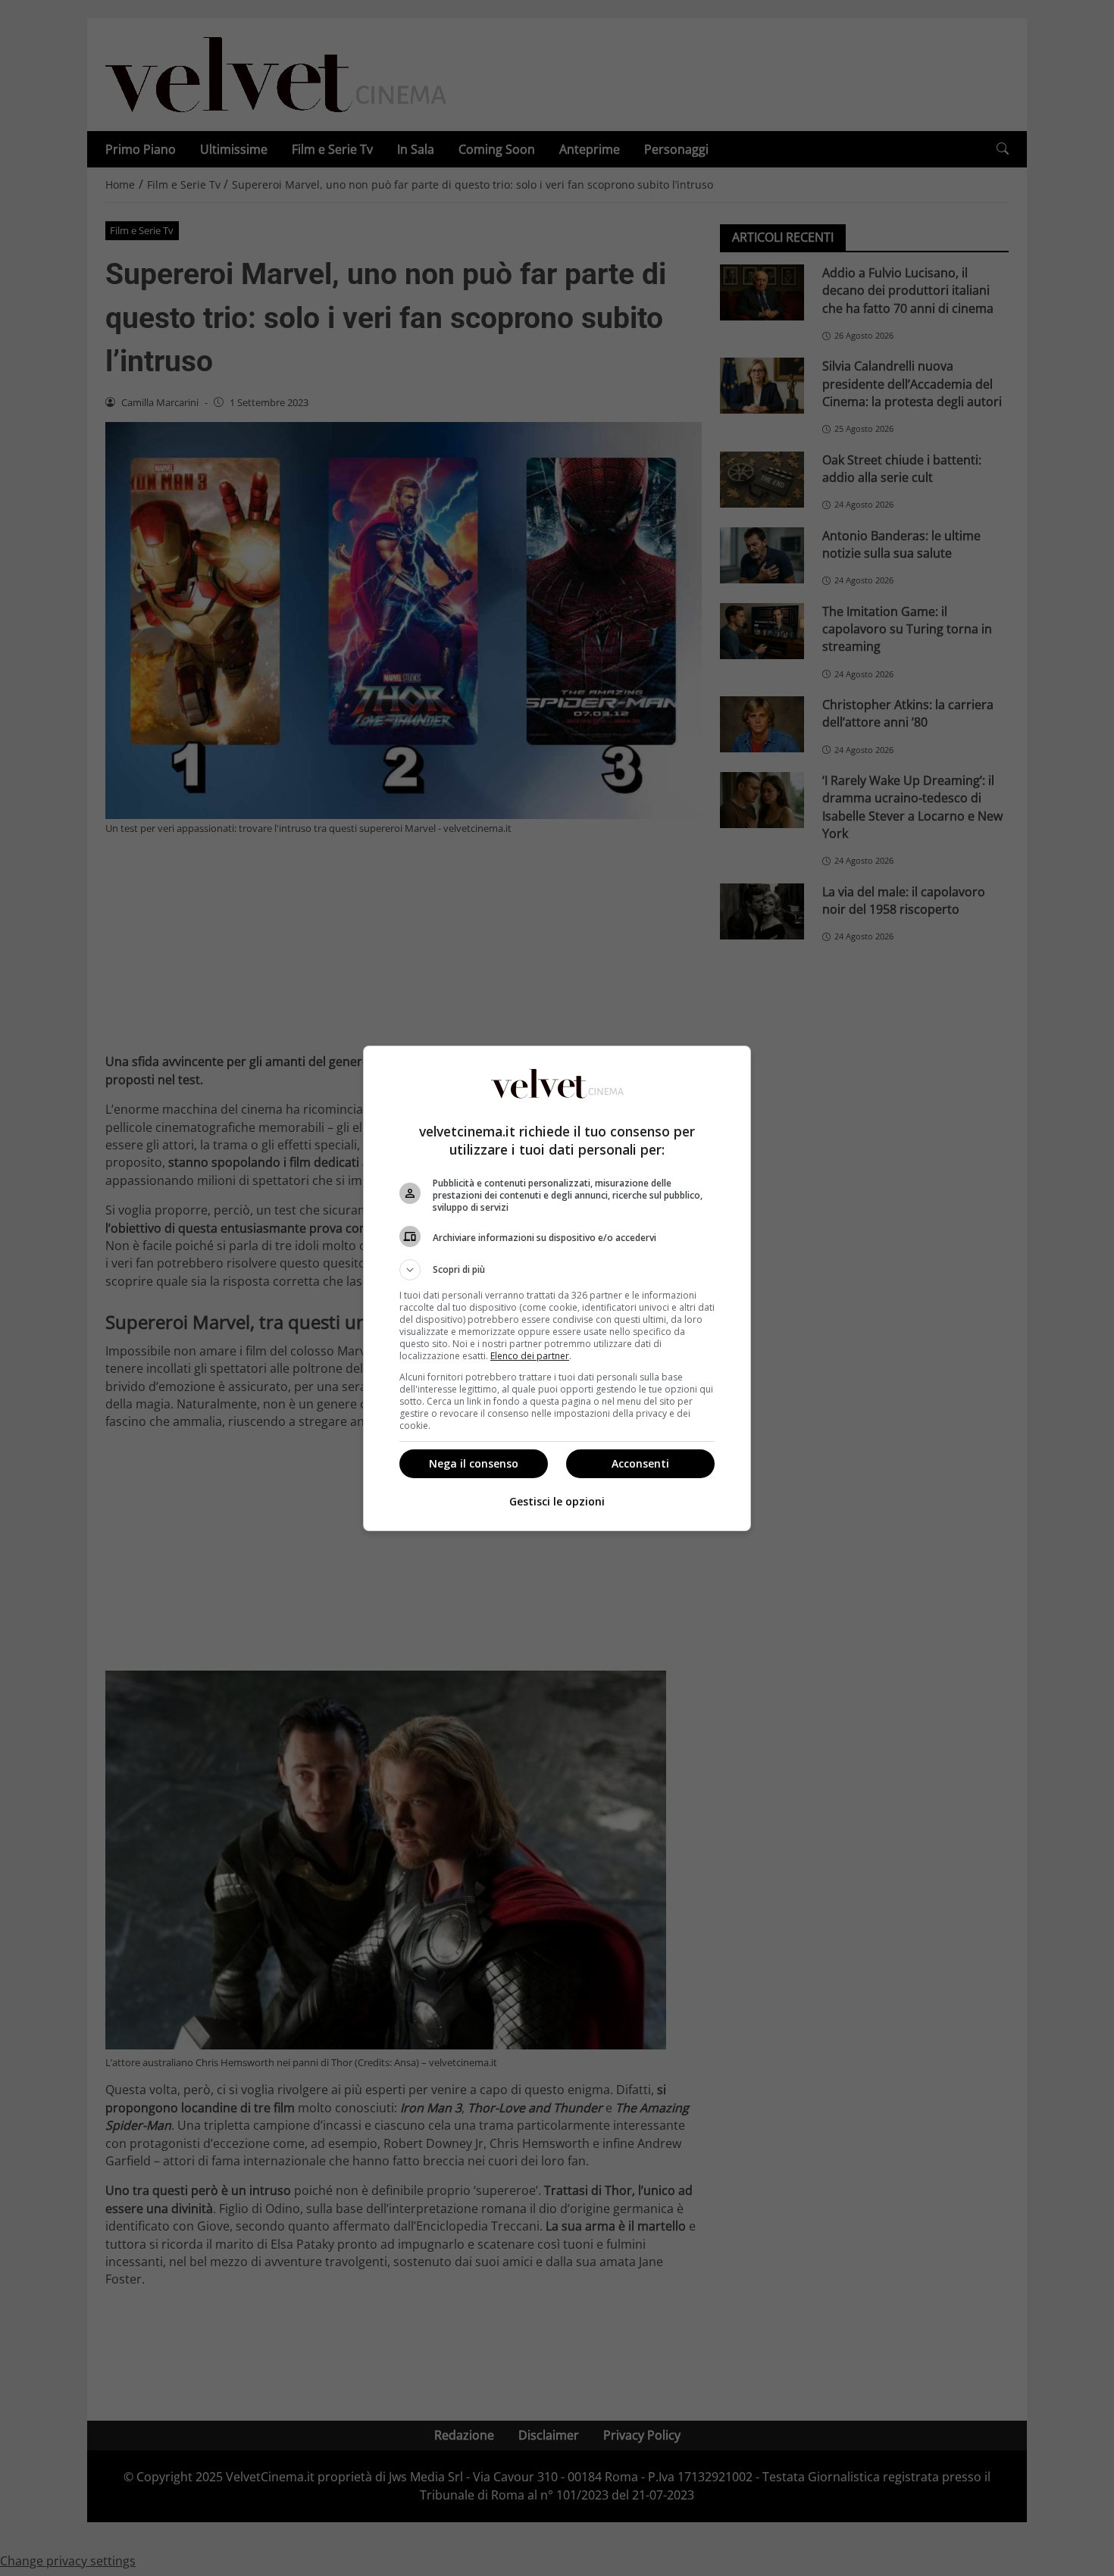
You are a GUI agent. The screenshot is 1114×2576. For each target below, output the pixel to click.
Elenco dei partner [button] (530, 1356)
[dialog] (557, 1288)
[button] (557, 1270)
